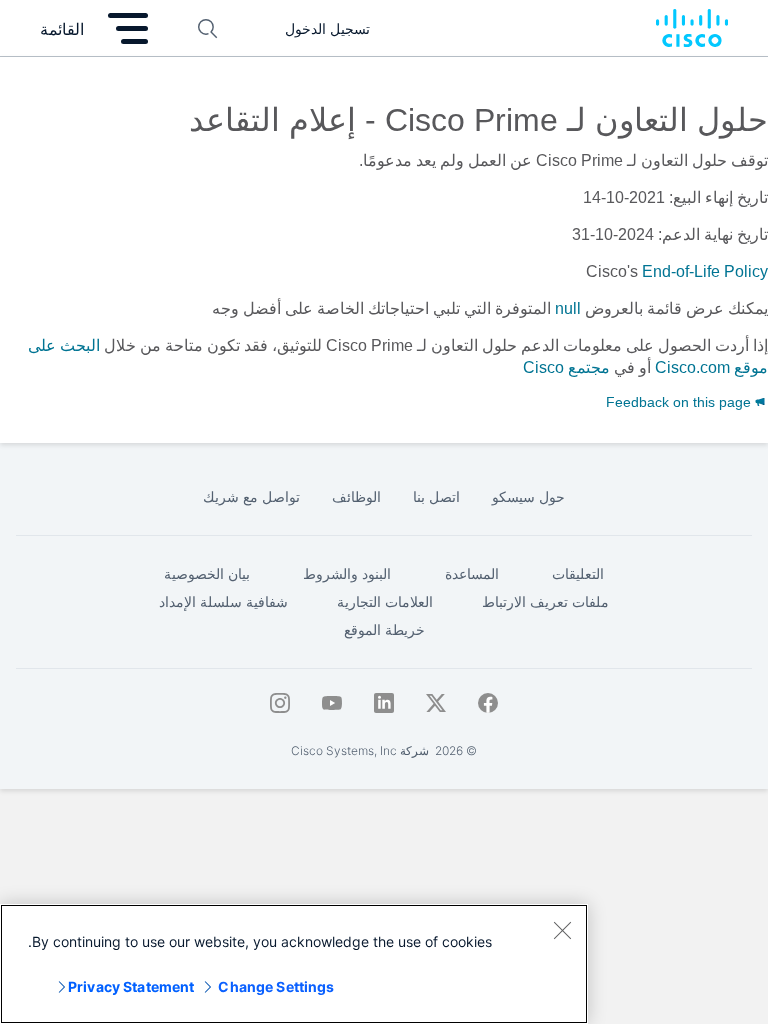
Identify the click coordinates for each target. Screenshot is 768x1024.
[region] (294, 964)
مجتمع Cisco (566, 367)
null (568, 308)
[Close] (562, 930)
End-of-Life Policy (705, 271)
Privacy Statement (131, 986)
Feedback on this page (680, 402)
